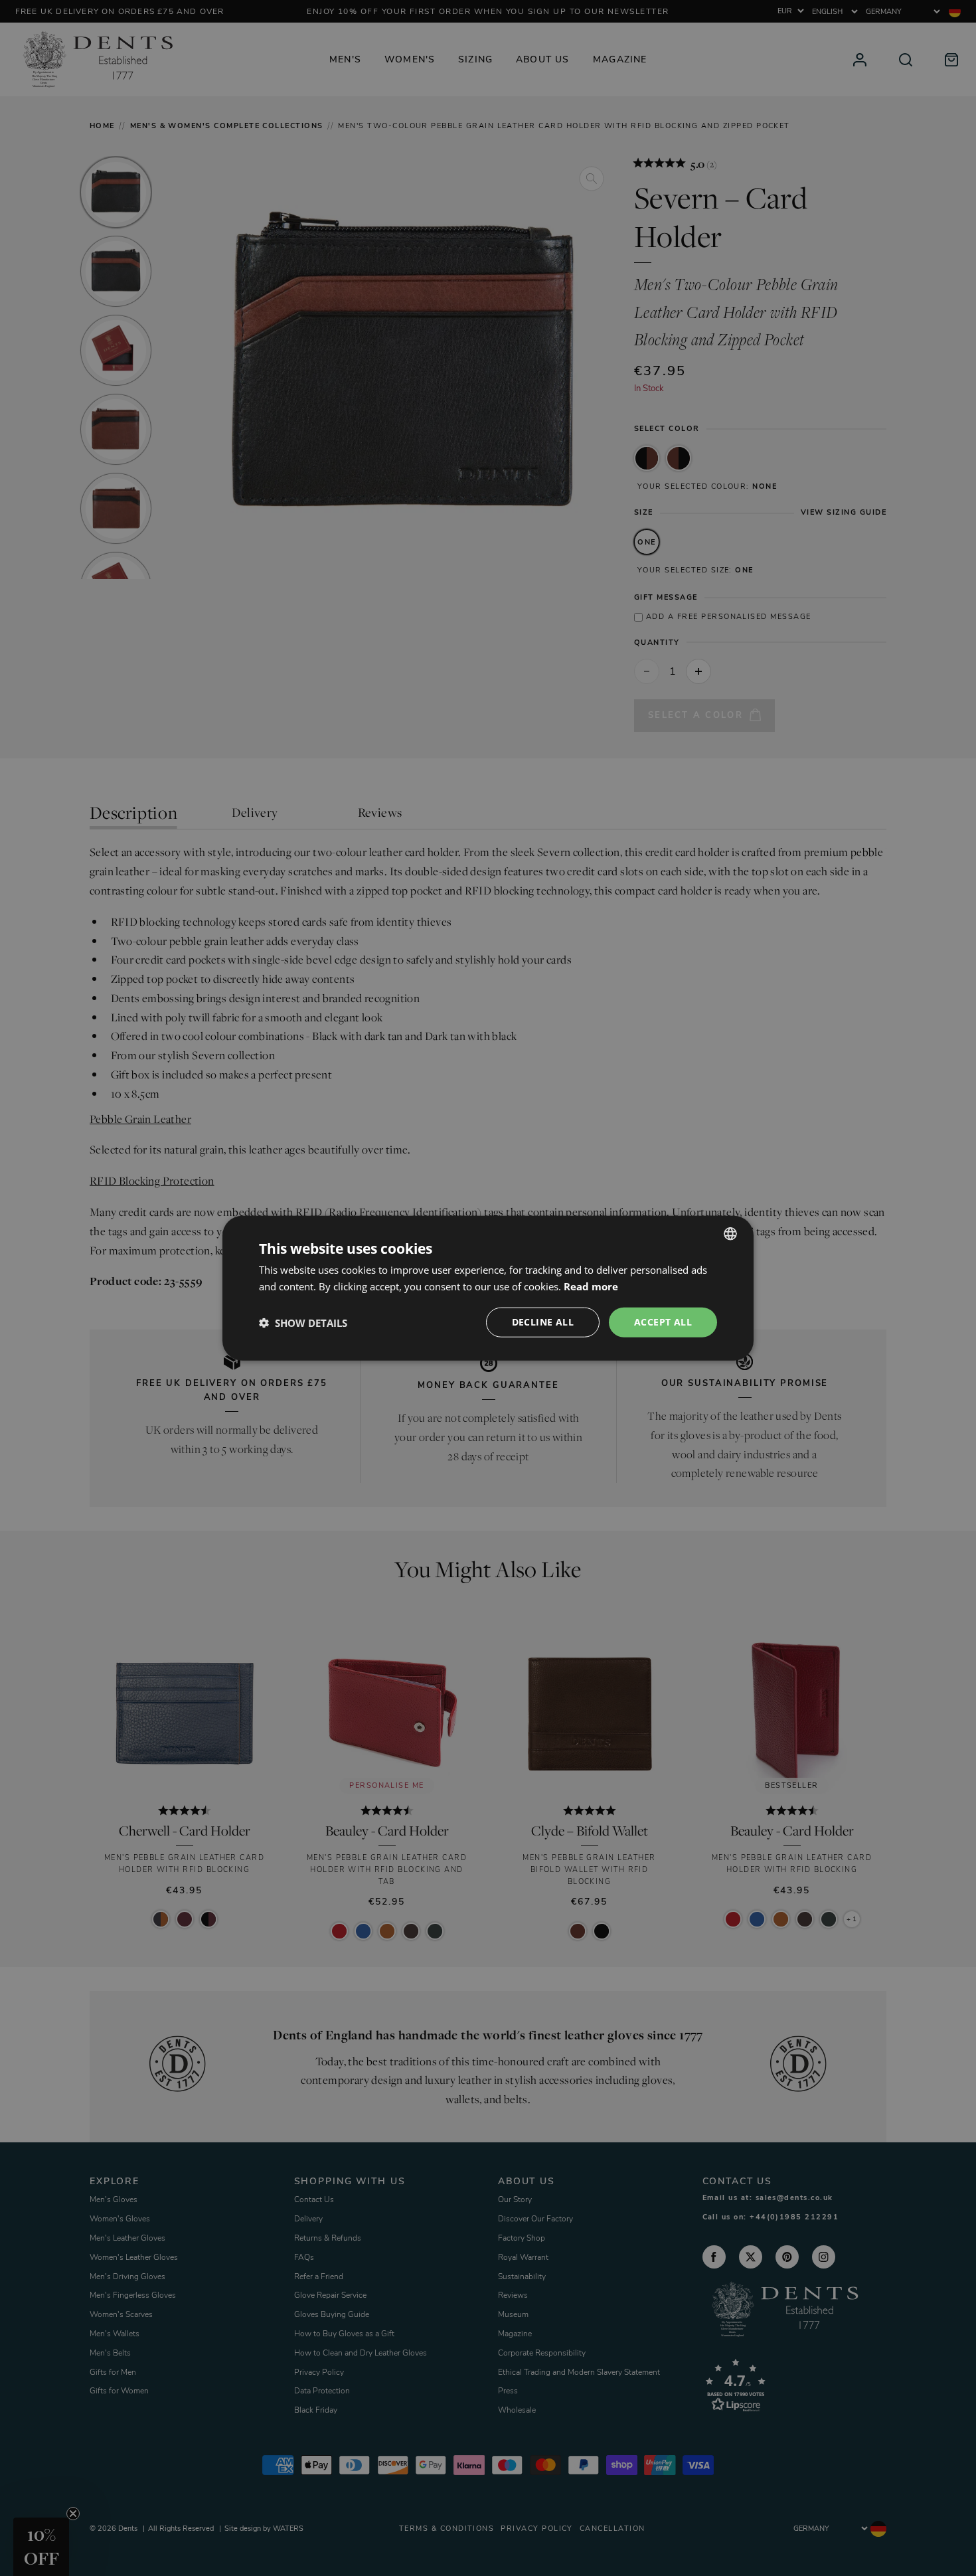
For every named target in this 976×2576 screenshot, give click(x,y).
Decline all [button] (543, 1322)
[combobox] (730, 1233)
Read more (591, 1286)
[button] (303, 1322)
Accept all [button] (663, 1322)
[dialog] (488, 1288)
